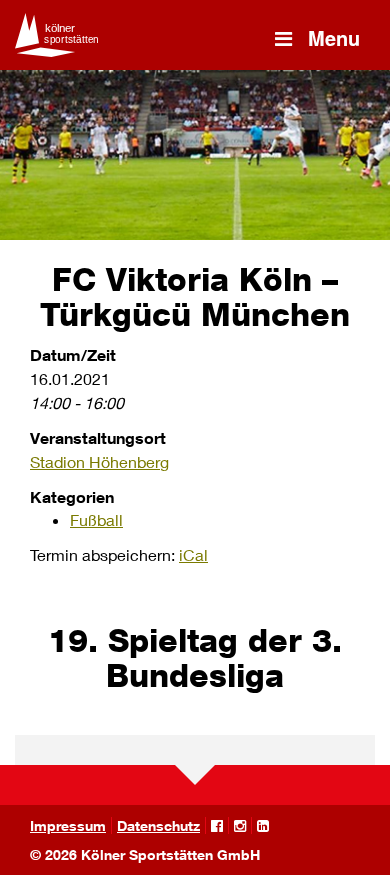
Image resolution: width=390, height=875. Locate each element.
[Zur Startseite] (60, 35)
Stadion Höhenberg (99, 461)
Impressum (68, 825)
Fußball (96, 519)
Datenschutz (158, 825)
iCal (193, 554)
